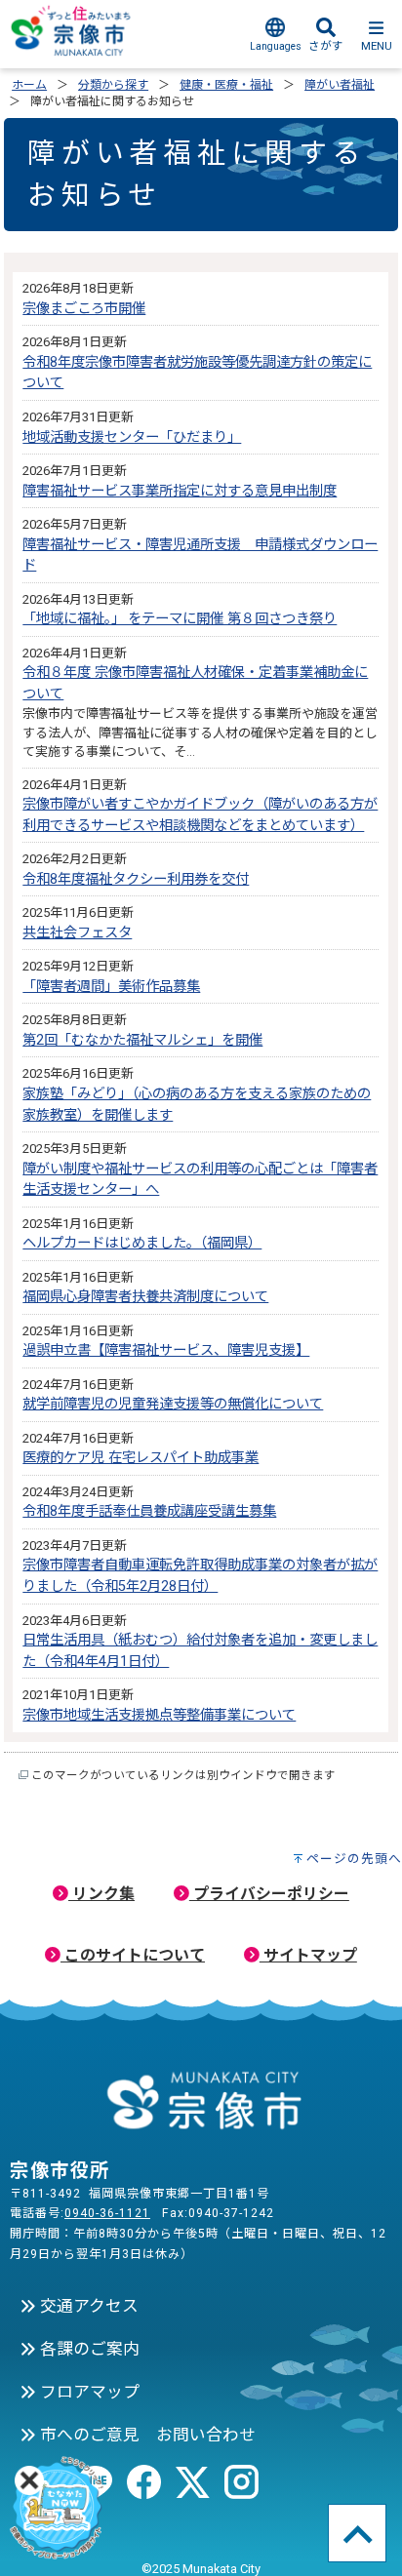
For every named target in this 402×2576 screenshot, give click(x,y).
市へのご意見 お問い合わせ (146, 2435)
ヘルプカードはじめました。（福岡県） (142, 1243)
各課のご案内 (88, 2349)
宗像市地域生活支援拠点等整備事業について (159, 1715)
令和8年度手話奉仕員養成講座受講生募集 (149, 1511)
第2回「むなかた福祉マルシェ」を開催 (142, 1040)
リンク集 (101, 1894)
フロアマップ (88, 2392)
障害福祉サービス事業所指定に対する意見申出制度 (180, 491)
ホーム (29, 85)
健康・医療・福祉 (226, 85)
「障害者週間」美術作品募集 (111, 987)
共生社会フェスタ (77, 933)
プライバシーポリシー (269, 1894)
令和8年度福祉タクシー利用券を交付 (136, 879)
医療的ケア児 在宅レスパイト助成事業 (141, 1458)
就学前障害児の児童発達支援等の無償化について (173, 1404)
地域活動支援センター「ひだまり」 (132, 437)
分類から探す (113, 85)
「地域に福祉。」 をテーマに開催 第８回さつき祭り (180, 619)
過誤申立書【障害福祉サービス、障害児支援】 (166, 1350)
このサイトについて (133, 1955)
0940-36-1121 (107, 2213)
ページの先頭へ (354, 1859)
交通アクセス (87, 2306)
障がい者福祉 (340, 85)
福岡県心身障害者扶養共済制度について (145, 1297)
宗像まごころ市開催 (84, 309)
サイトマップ (308, 1955)
